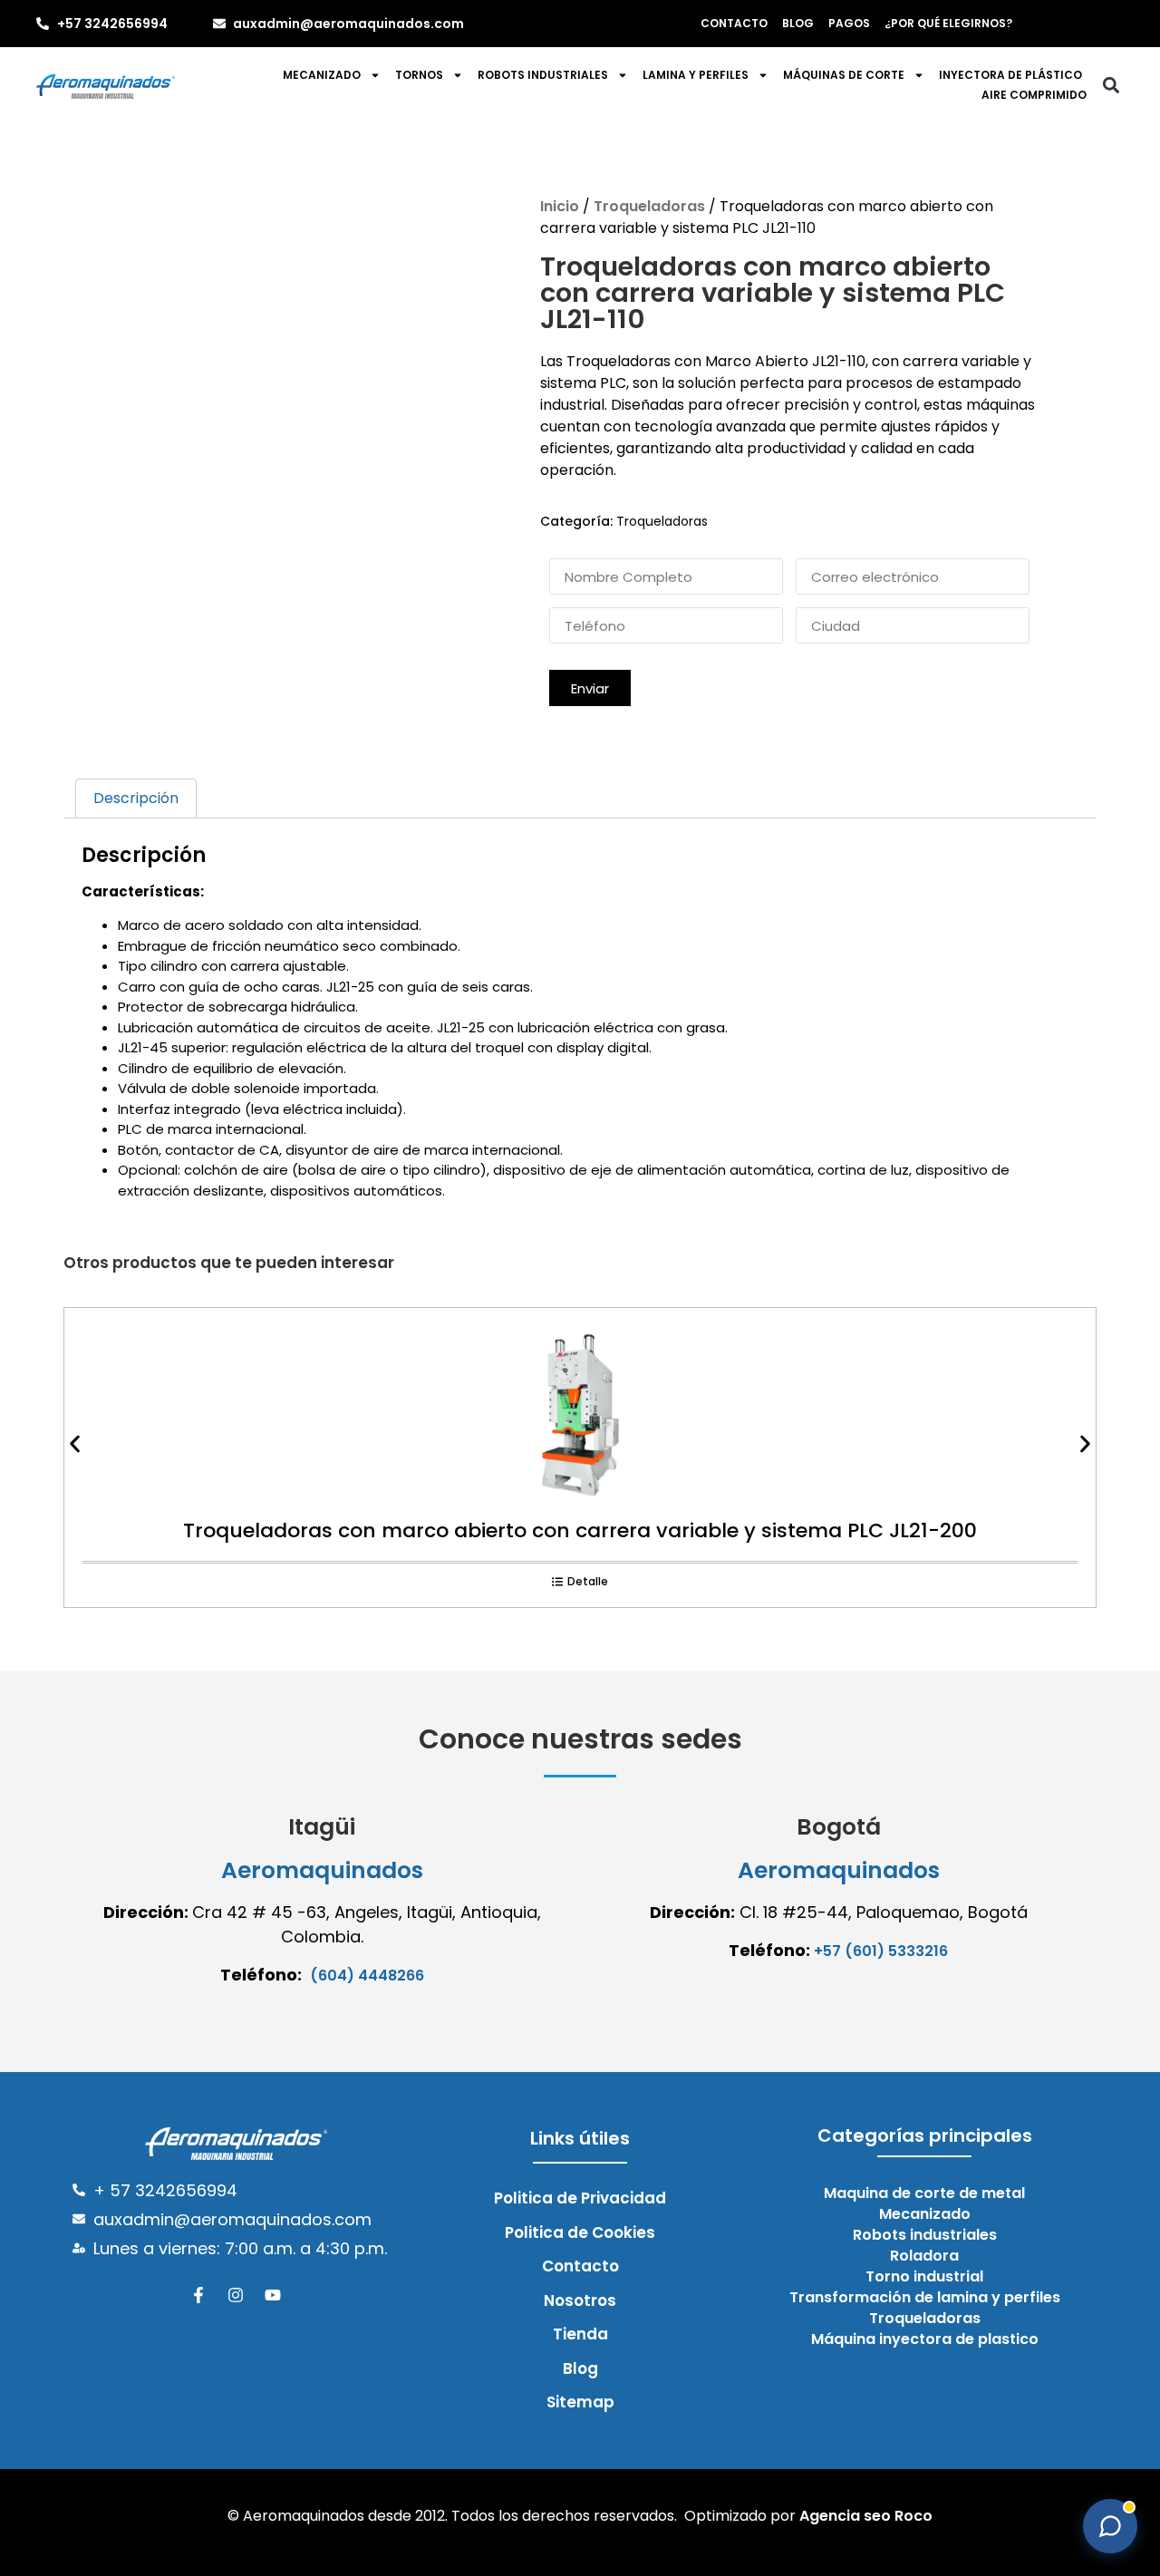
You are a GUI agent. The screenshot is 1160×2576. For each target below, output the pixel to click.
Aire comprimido (1034, 95)
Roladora (924, 2256)
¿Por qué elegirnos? (948, 23)
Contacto (734, 23)
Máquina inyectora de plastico (925, 2339)
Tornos (419, 75)
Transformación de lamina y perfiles (925, 2298)
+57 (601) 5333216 (881, 1951)
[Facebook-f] (198, 2295)
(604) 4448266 (367, 1976)
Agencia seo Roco (866, 2516)
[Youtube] (273, 2295)
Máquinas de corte (844, 75)
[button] (1111, 86)
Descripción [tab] (136, 798)
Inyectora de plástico (1010, 75)
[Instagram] (236, 2295)
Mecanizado (322, 75)
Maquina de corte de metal (924, 2193)
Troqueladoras (649, 206)
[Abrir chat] (1110, 2526)
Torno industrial (924, 2277)
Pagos (849, 23)
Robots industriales (543, 75)
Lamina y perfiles (696, 75)
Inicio (560, 206)
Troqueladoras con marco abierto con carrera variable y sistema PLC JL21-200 (580, 1530)
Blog (798, 23)
